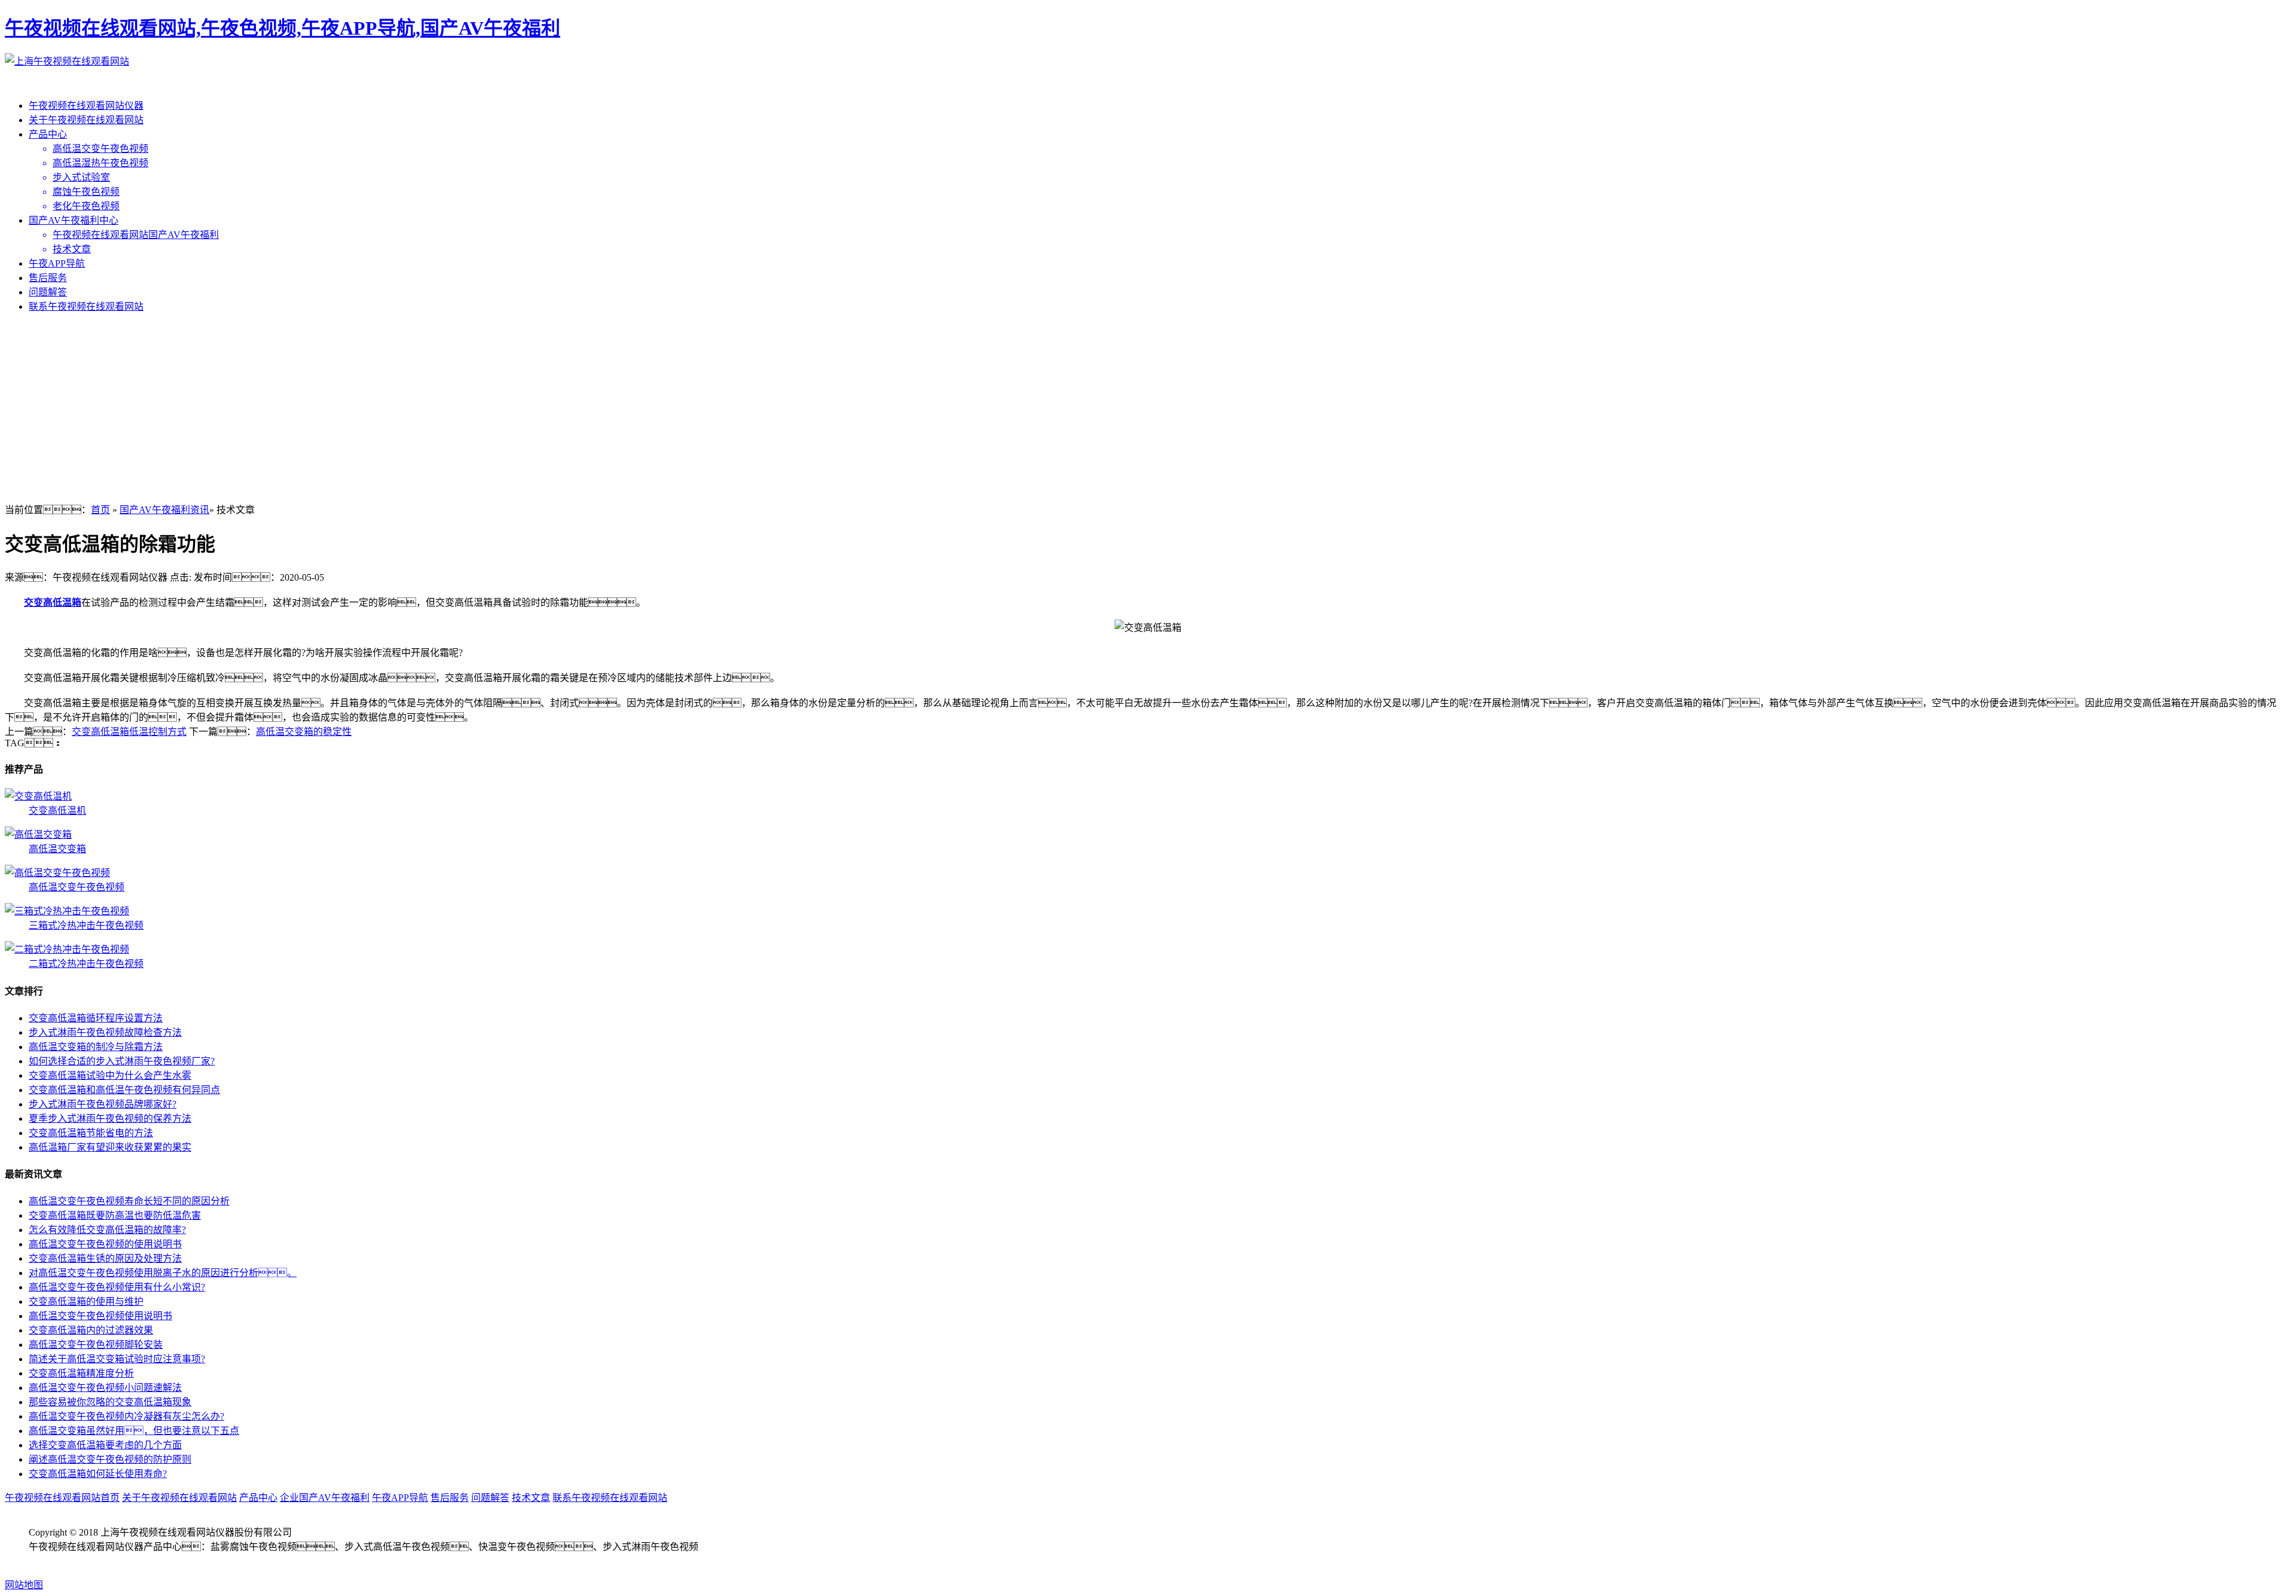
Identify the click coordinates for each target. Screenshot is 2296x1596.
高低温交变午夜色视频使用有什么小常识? (117, 1287)
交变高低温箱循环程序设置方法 (96, 1018)
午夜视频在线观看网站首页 (62, 1498)
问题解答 (48, 292)
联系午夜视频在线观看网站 (86, 306)
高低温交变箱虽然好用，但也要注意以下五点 (134, 1431)
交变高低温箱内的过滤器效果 (91, 1330)
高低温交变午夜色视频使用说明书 (100, 1316)
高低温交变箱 (57, 849)
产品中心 (48, 134)
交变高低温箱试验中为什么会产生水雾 (110, 1075)
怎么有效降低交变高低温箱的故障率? (107, 1230)
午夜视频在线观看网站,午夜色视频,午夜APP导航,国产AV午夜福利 (283, 28)
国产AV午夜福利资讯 (164, 510)
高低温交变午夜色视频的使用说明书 (105, 1244)
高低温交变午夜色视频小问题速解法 (105, 1388)
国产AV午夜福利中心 (74, 220)
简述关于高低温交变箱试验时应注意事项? (117, 1359)
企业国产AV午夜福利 (325, 1498)
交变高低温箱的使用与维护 (86, 1301)
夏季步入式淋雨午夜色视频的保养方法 (110, 1119)
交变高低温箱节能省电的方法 (91, 1133)
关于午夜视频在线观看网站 (86, 120)
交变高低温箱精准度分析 (81, 1373)
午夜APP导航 (57, 263)
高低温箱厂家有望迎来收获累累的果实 (110, 1147)
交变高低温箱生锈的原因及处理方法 (105, 1258)
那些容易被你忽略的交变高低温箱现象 (110, 1402)
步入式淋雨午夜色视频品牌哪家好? (103, 1104)
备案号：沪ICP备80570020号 (103, 1561)
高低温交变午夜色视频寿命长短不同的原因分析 (129, 1201)
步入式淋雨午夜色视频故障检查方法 (105, 1032)
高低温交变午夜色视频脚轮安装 (96, 1345)
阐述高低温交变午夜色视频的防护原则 (110, 1459)
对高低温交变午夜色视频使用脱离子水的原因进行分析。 (163, 1273)
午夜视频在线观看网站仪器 (86, 106)
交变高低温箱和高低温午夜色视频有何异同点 (124, 1090)
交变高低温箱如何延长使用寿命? (98, 1474)
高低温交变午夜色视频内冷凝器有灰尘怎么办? (126, 1416)
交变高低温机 (57, 811)
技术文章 (531, 1498)
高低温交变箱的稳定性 (304, 732)
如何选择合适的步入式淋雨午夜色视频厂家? (122, 1061)
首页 (100, 510)
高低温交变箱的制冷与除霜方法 (96, 1047)
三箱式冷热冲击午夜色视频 (86, 925)
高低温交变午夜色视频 (77, 887)
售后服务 (48, 278)
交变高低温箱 (53, 602)
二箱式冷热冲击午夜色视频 (86, 964)
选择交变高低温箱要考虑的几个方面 (105, 1445)
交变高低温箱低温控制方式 (129, 732)
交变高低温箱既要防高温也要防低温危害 (115, 1215)
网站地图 (24, 1585)
